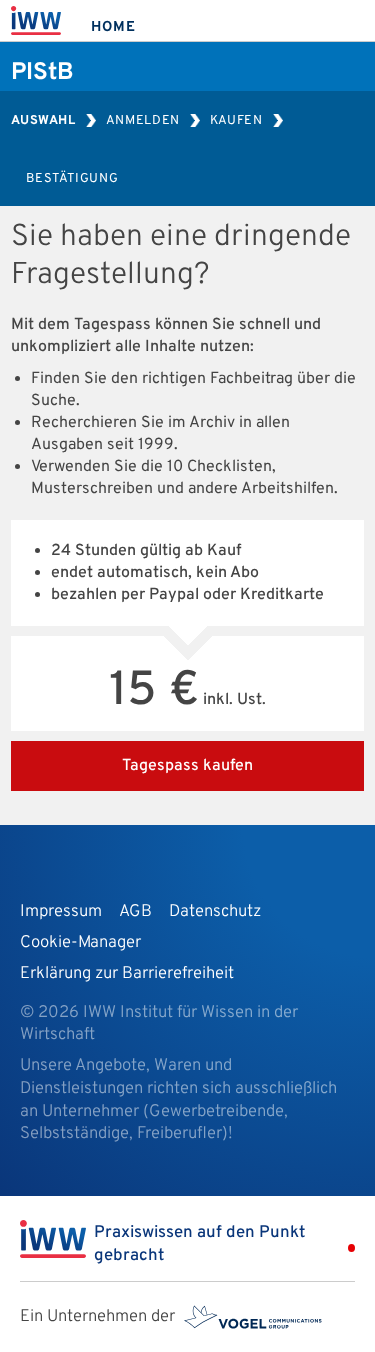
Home (113, 27)
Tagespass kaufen (187, 766)
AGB (135, 911)
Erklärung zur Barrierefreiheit (127, 973)
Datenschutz (215, 911)
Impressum (61, 911)
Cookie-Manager (80, 942)
